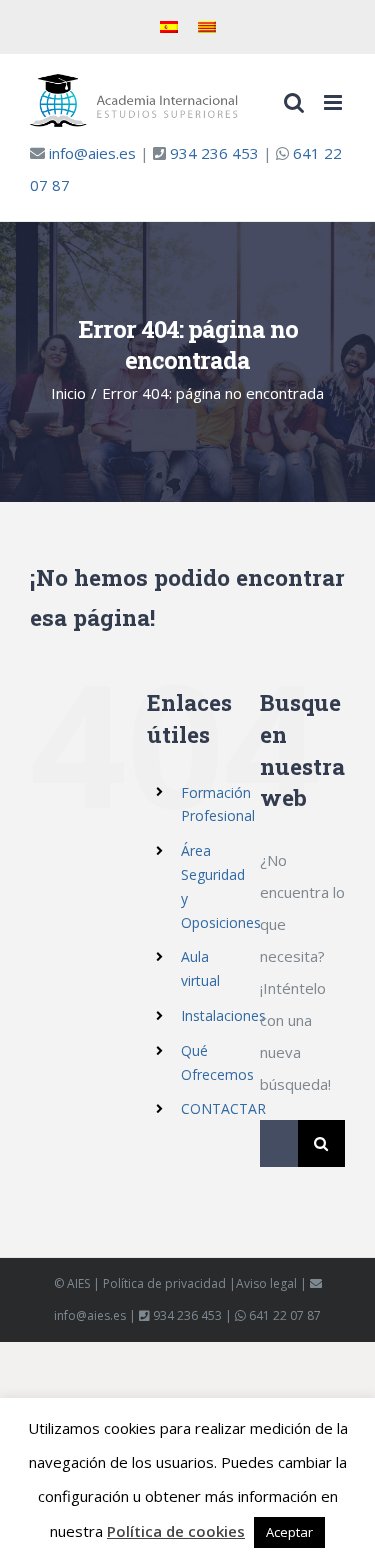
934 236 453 (214, 153)
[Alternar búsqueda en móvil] (294, 102)
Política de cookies (176, 1531)
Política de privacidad (164, 1283)
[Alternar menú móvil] (334, 102)
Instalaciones (223, 1015)
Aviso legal (266, 1283)
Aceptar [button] (289, 1532)
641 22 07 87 (285, 1315)
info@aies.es (92, 153)
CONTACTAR (223, 1108)
